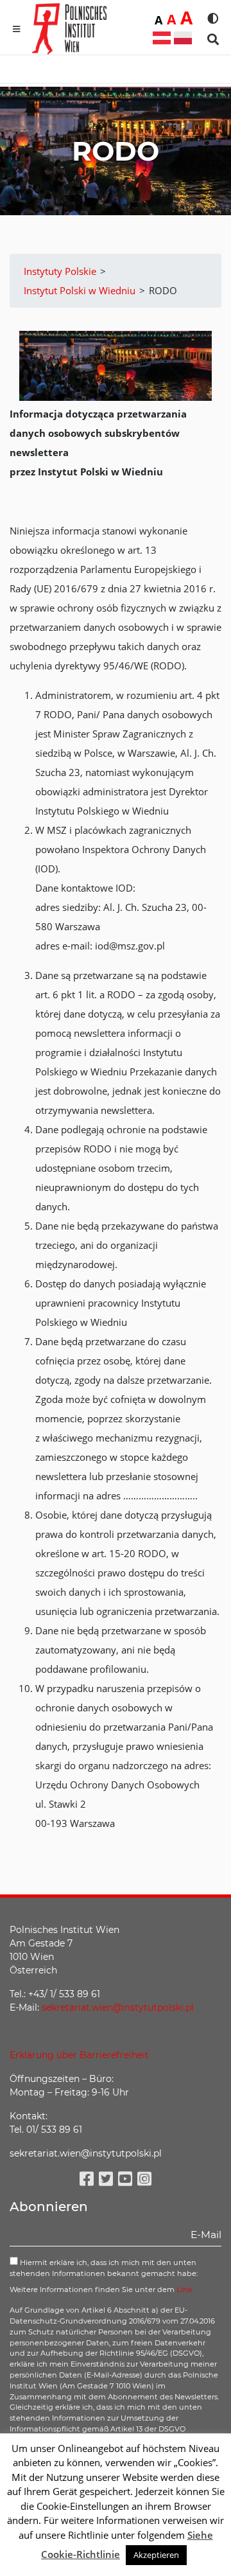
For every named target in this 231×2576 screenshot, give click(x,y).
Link (184, 2289)
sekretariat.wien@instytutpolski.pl (118, 2007)
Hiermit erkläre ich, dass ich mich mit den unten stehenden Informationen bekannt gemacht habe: (104, 2268)
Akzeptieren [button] (156, 2555)
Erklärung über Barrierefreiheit (79, 2055)
